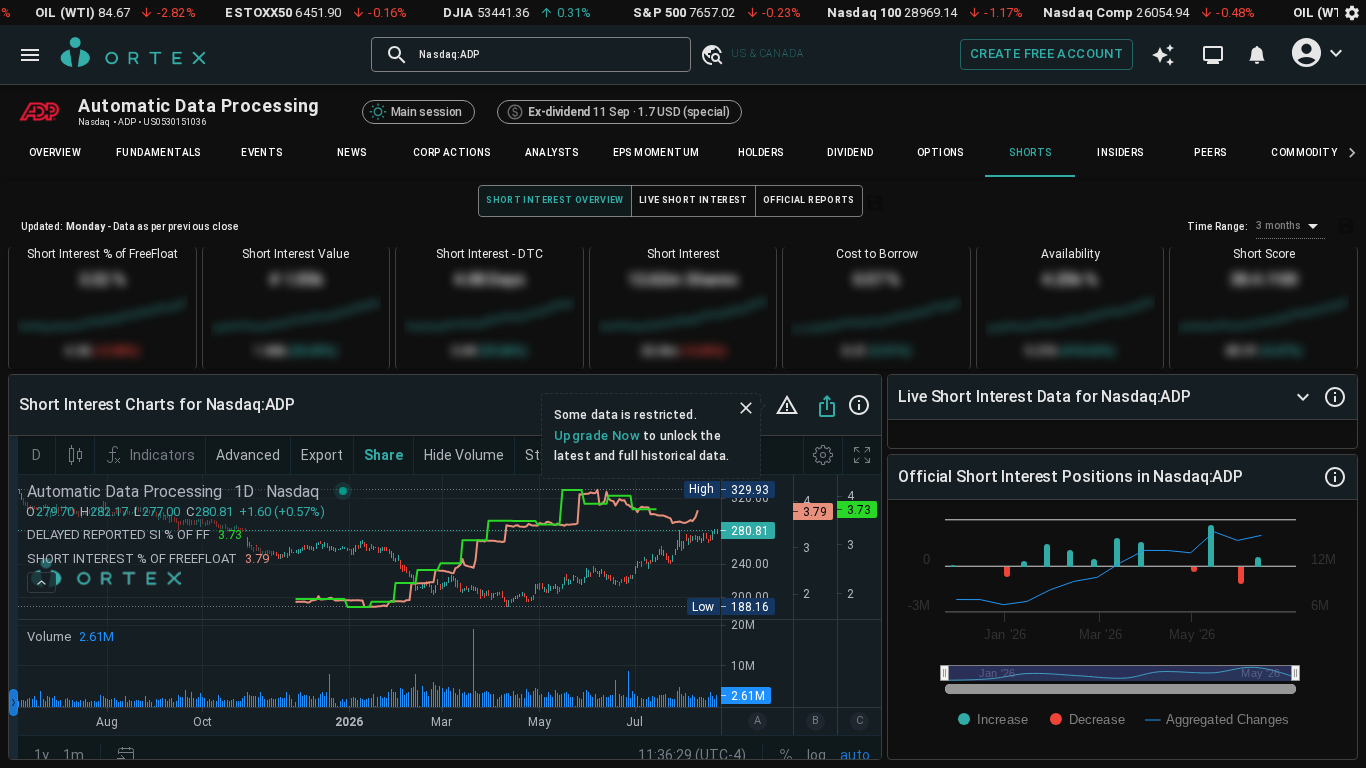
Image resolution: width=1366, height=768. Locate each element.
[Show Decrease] (1087, 719)
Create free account (1046, 53)
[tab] (55, 153)
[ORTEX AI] (1163, 55)
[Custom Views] (1213, 55)
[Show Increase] (993, 719)
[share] (827, 406)
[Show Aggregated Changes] (1217, 719)
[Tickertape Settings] (1352, 12)
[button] (711, 54)
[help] (859, 405)
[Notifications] (1257, 55)
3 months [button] (1278, 225)
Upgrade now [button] (597, 435)
